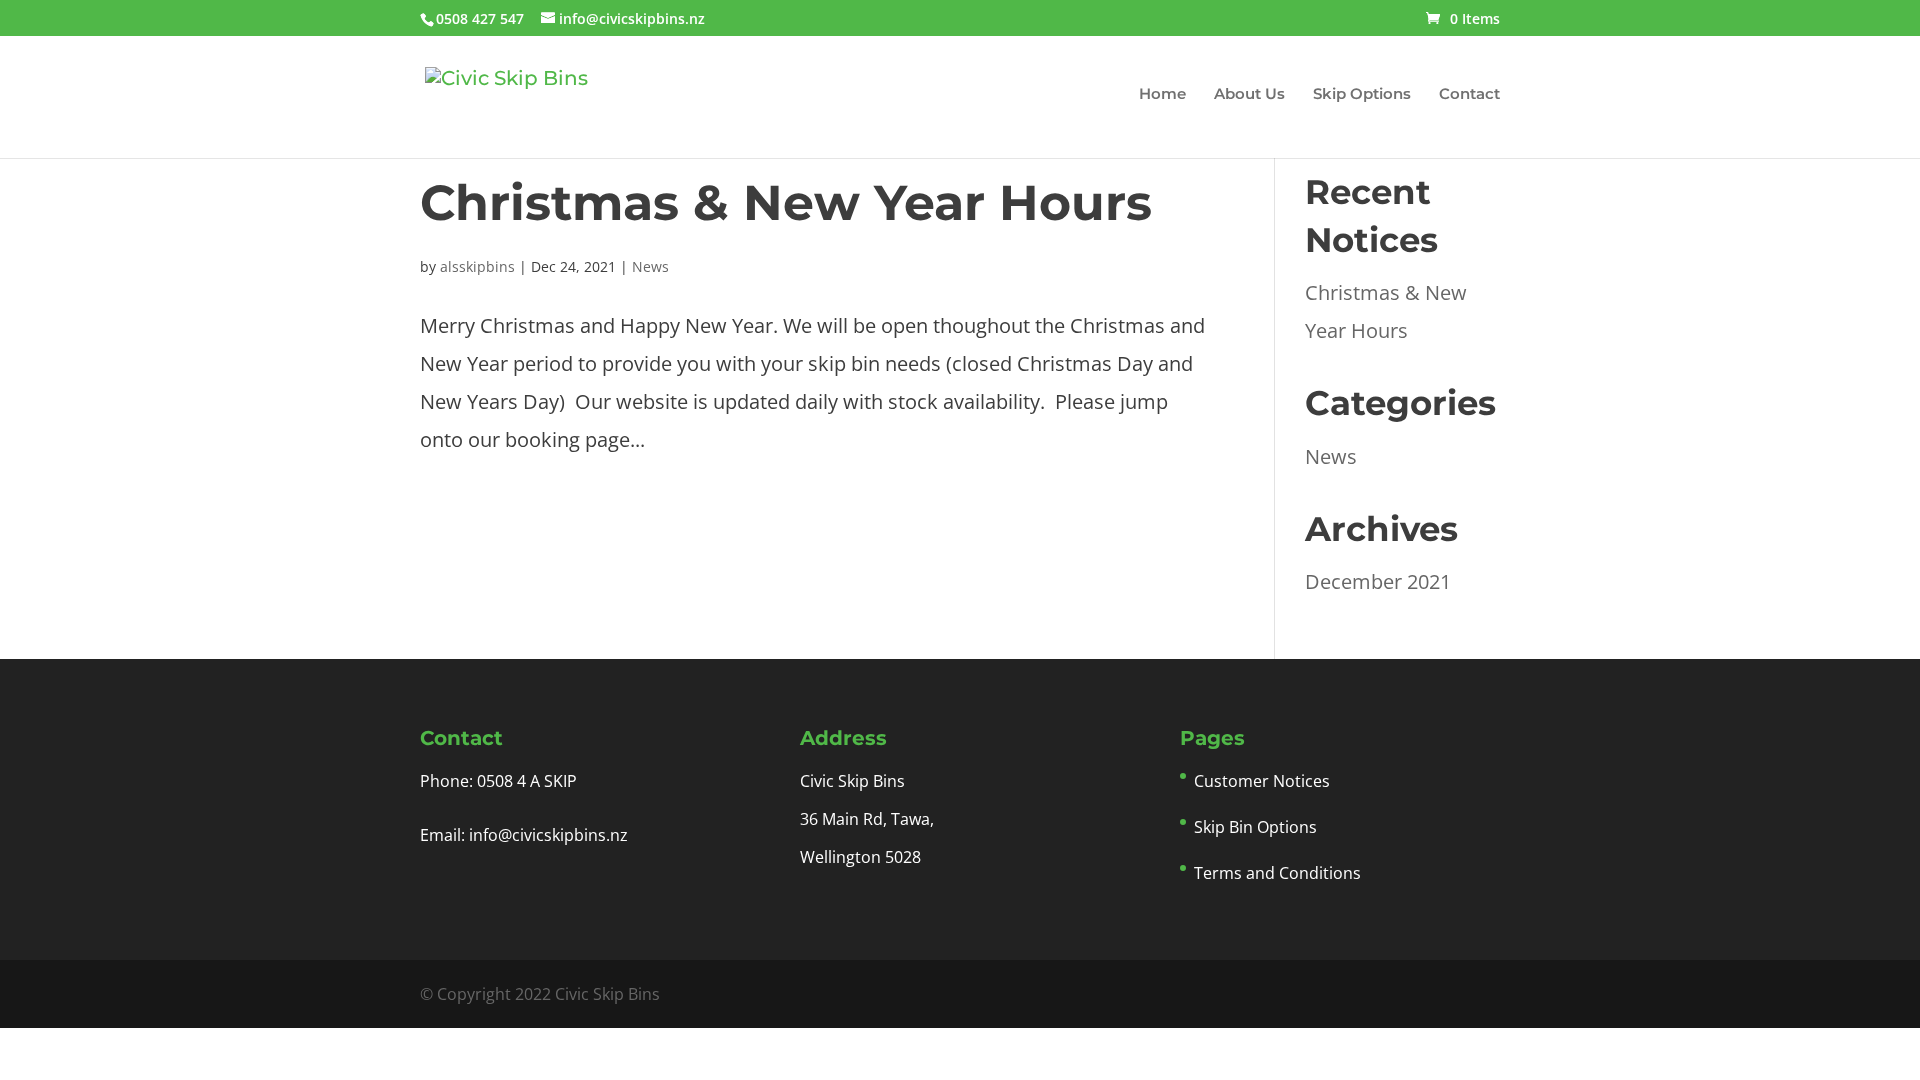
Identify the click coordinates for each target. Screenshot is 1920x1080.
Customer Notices (1262, 781)
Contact (1469, 95)
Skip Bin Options (1255, 827)
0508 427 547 (480, 18)
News (650, 266)
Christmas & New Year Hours (786, 202)
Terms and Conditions (1277, 873)
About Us (1249, 95)
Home (1162, 95)
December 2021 (1378, 581)
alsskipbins (477, 266)
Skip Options (1362, 95)
